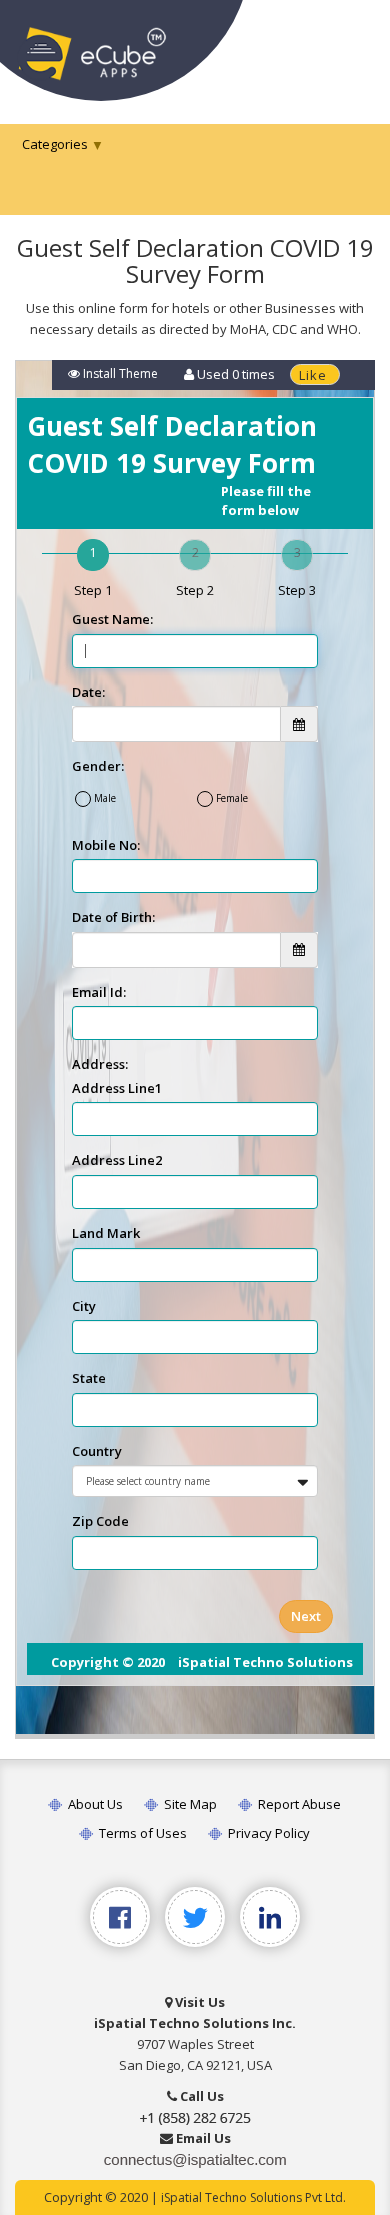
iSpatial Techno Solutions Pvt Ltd (252, 2197)
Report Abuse (298, 1804)
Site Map (189, 1804)
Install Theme (119, 373)
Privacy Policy (267, 1833)
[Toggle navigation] (348, 47)
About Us (94, 1804)
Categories (55, 144)
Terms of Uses (141, 1833)
